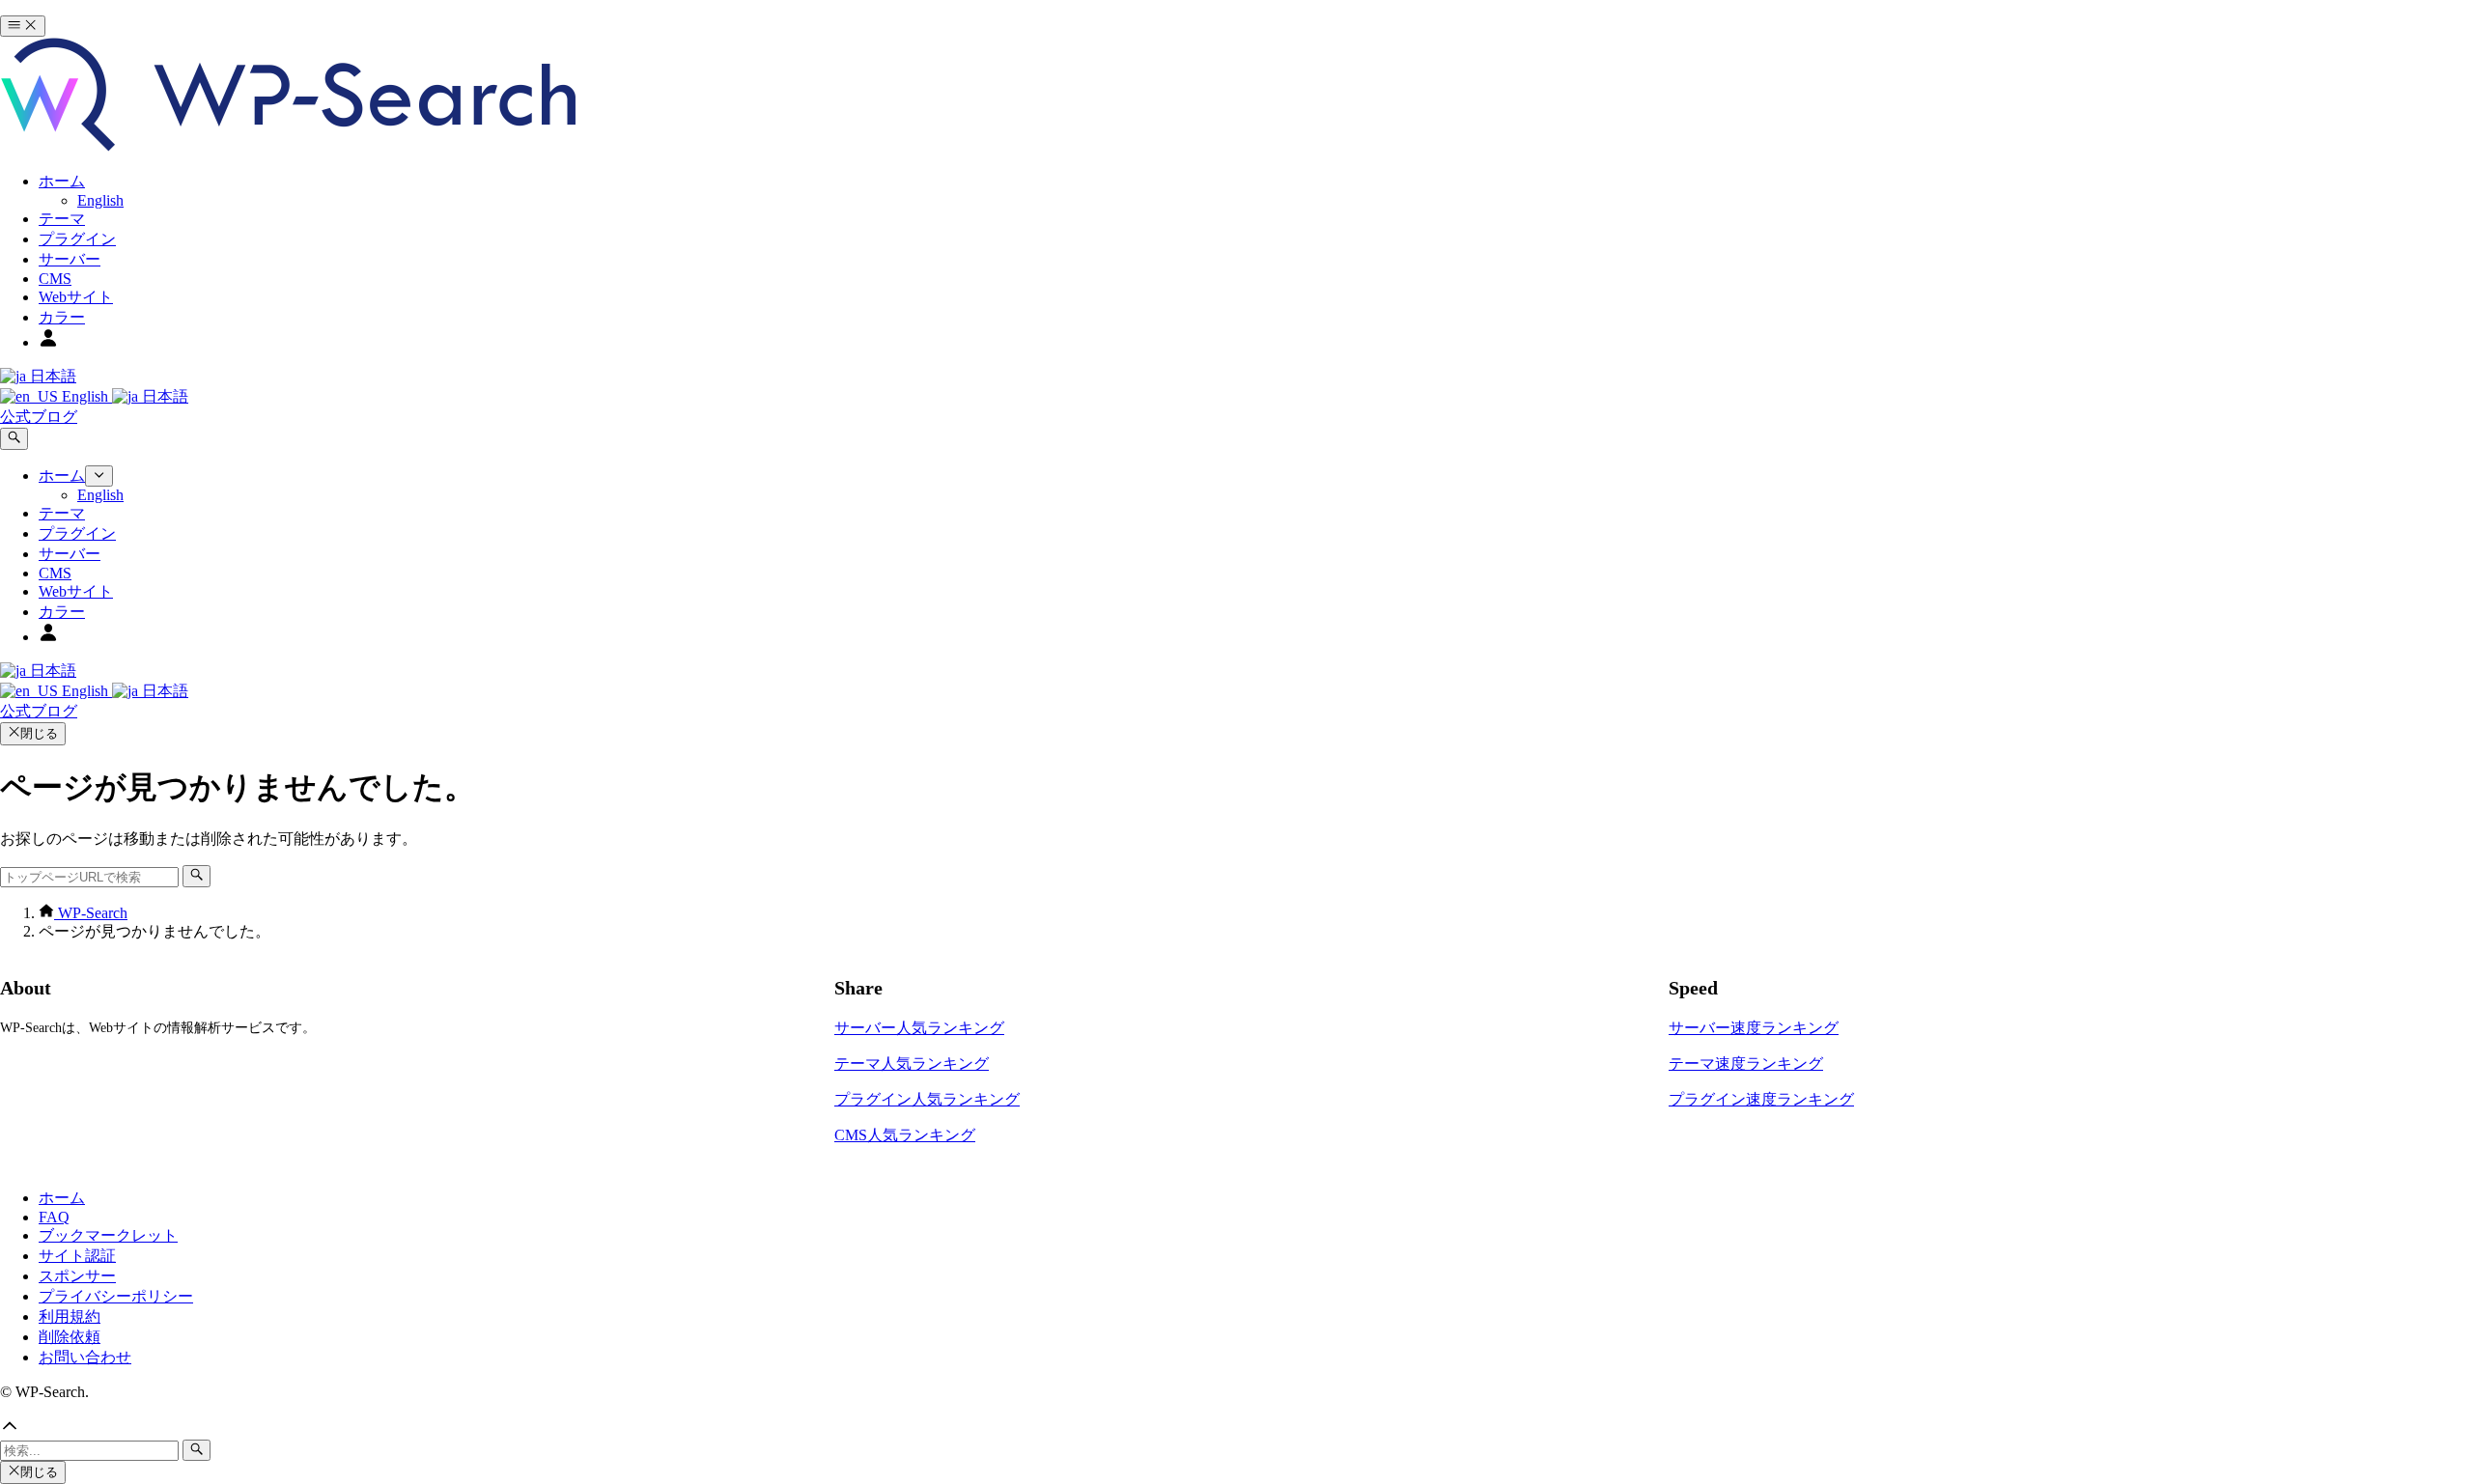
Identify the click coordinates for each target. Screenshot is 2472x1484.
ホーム (62, 1198)
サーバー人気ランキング (919, 1028)
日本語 (51, 376)
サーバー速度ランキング (1754, 1028)
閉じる (39, 733)
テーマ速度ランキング (1746, 1064)
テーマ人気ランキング (912, 1064)
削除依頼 (70, 1337)
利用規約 (70, 1316)
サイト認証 (77, 1256)
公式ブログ (39, 417)
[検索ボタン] (14, 438)
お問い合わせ (85, 1357)
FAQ (54, 1217)
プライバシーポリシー (116, 1296)
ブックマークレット (108, 1235)
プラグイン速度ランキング (1761, 1099)
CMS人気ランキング (905, 1135)
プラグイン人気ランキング (927, 1099)
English (85, 396)
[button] (1236, 1428)
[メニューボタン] (23, 26)
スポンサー (77, 1276)
